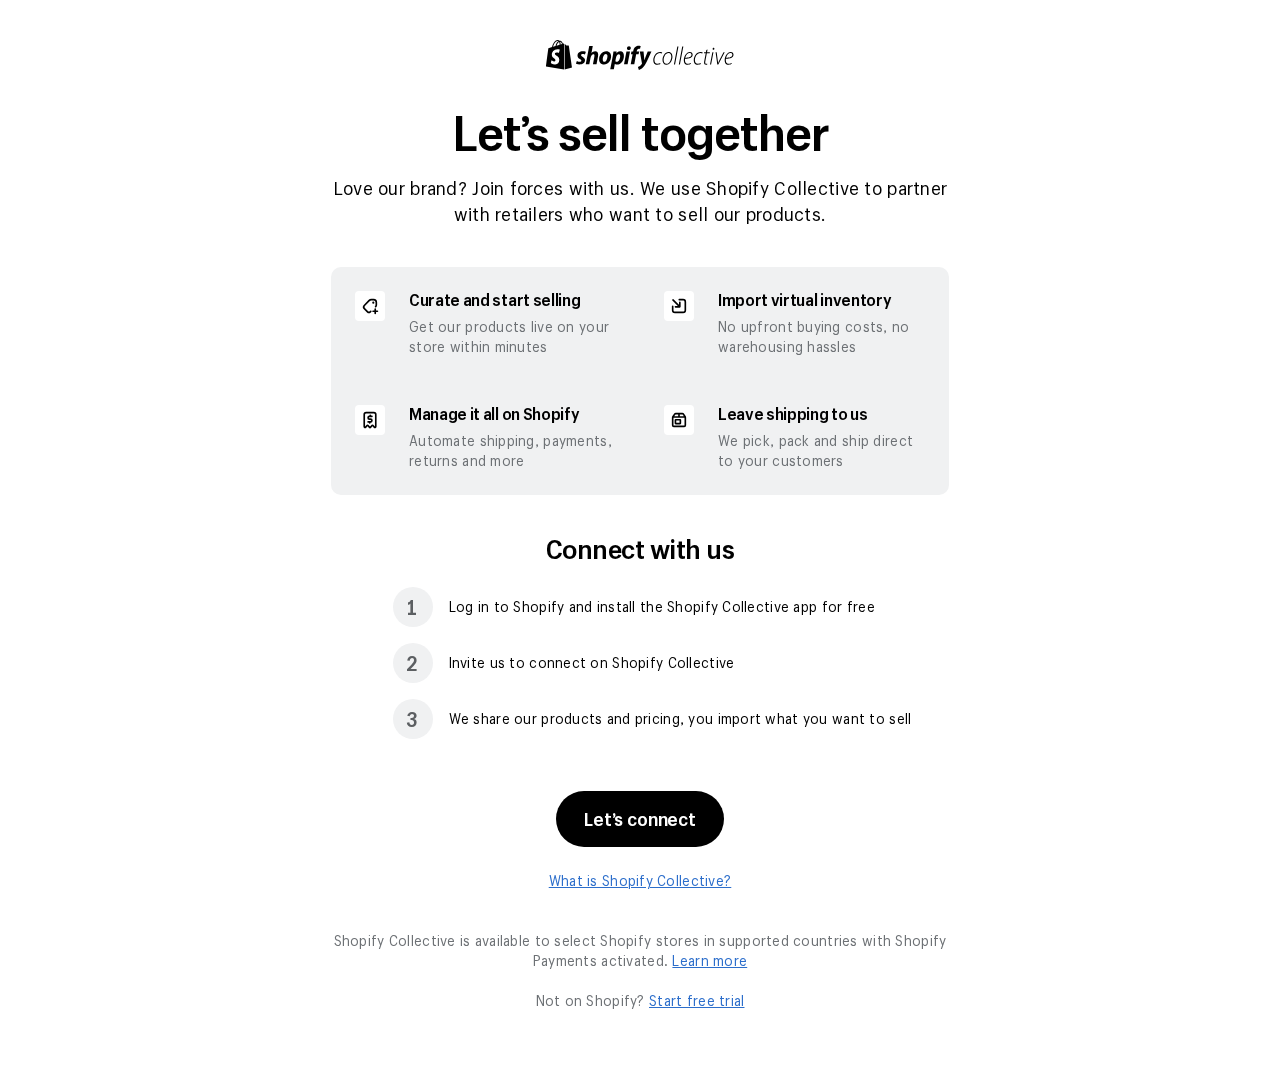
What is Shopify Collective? (640, 880)
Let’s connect (640, 819)
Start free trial (696, 1000)
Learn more (709, 960)
